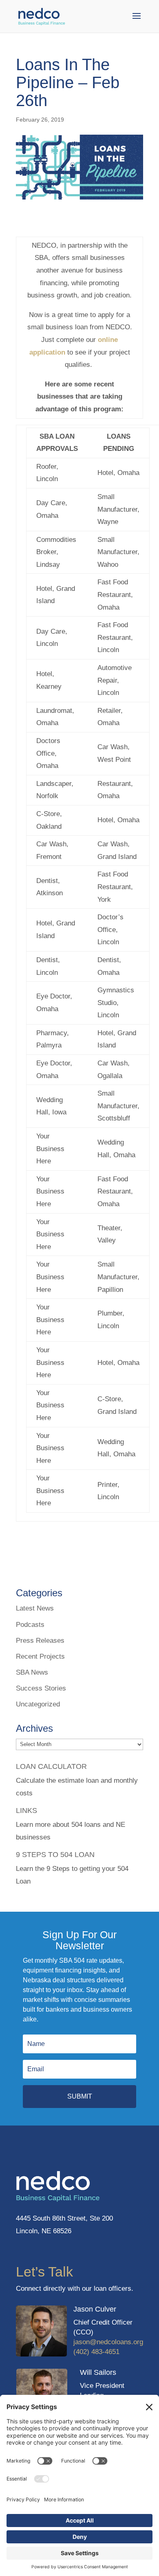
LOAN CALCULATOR (51, 1766)
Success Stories (41, 1688)
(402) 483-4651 (96, 2352)
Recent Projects (40, 1656)
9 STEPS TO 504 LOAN (55, 1855)
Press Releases (40, 1641)
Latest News (35, 1608)
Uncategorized (38, 1704)
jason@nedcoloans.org (108, 2342)
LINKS (26, 1811)
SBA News (32, 1672)
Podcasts (30, 1625)
